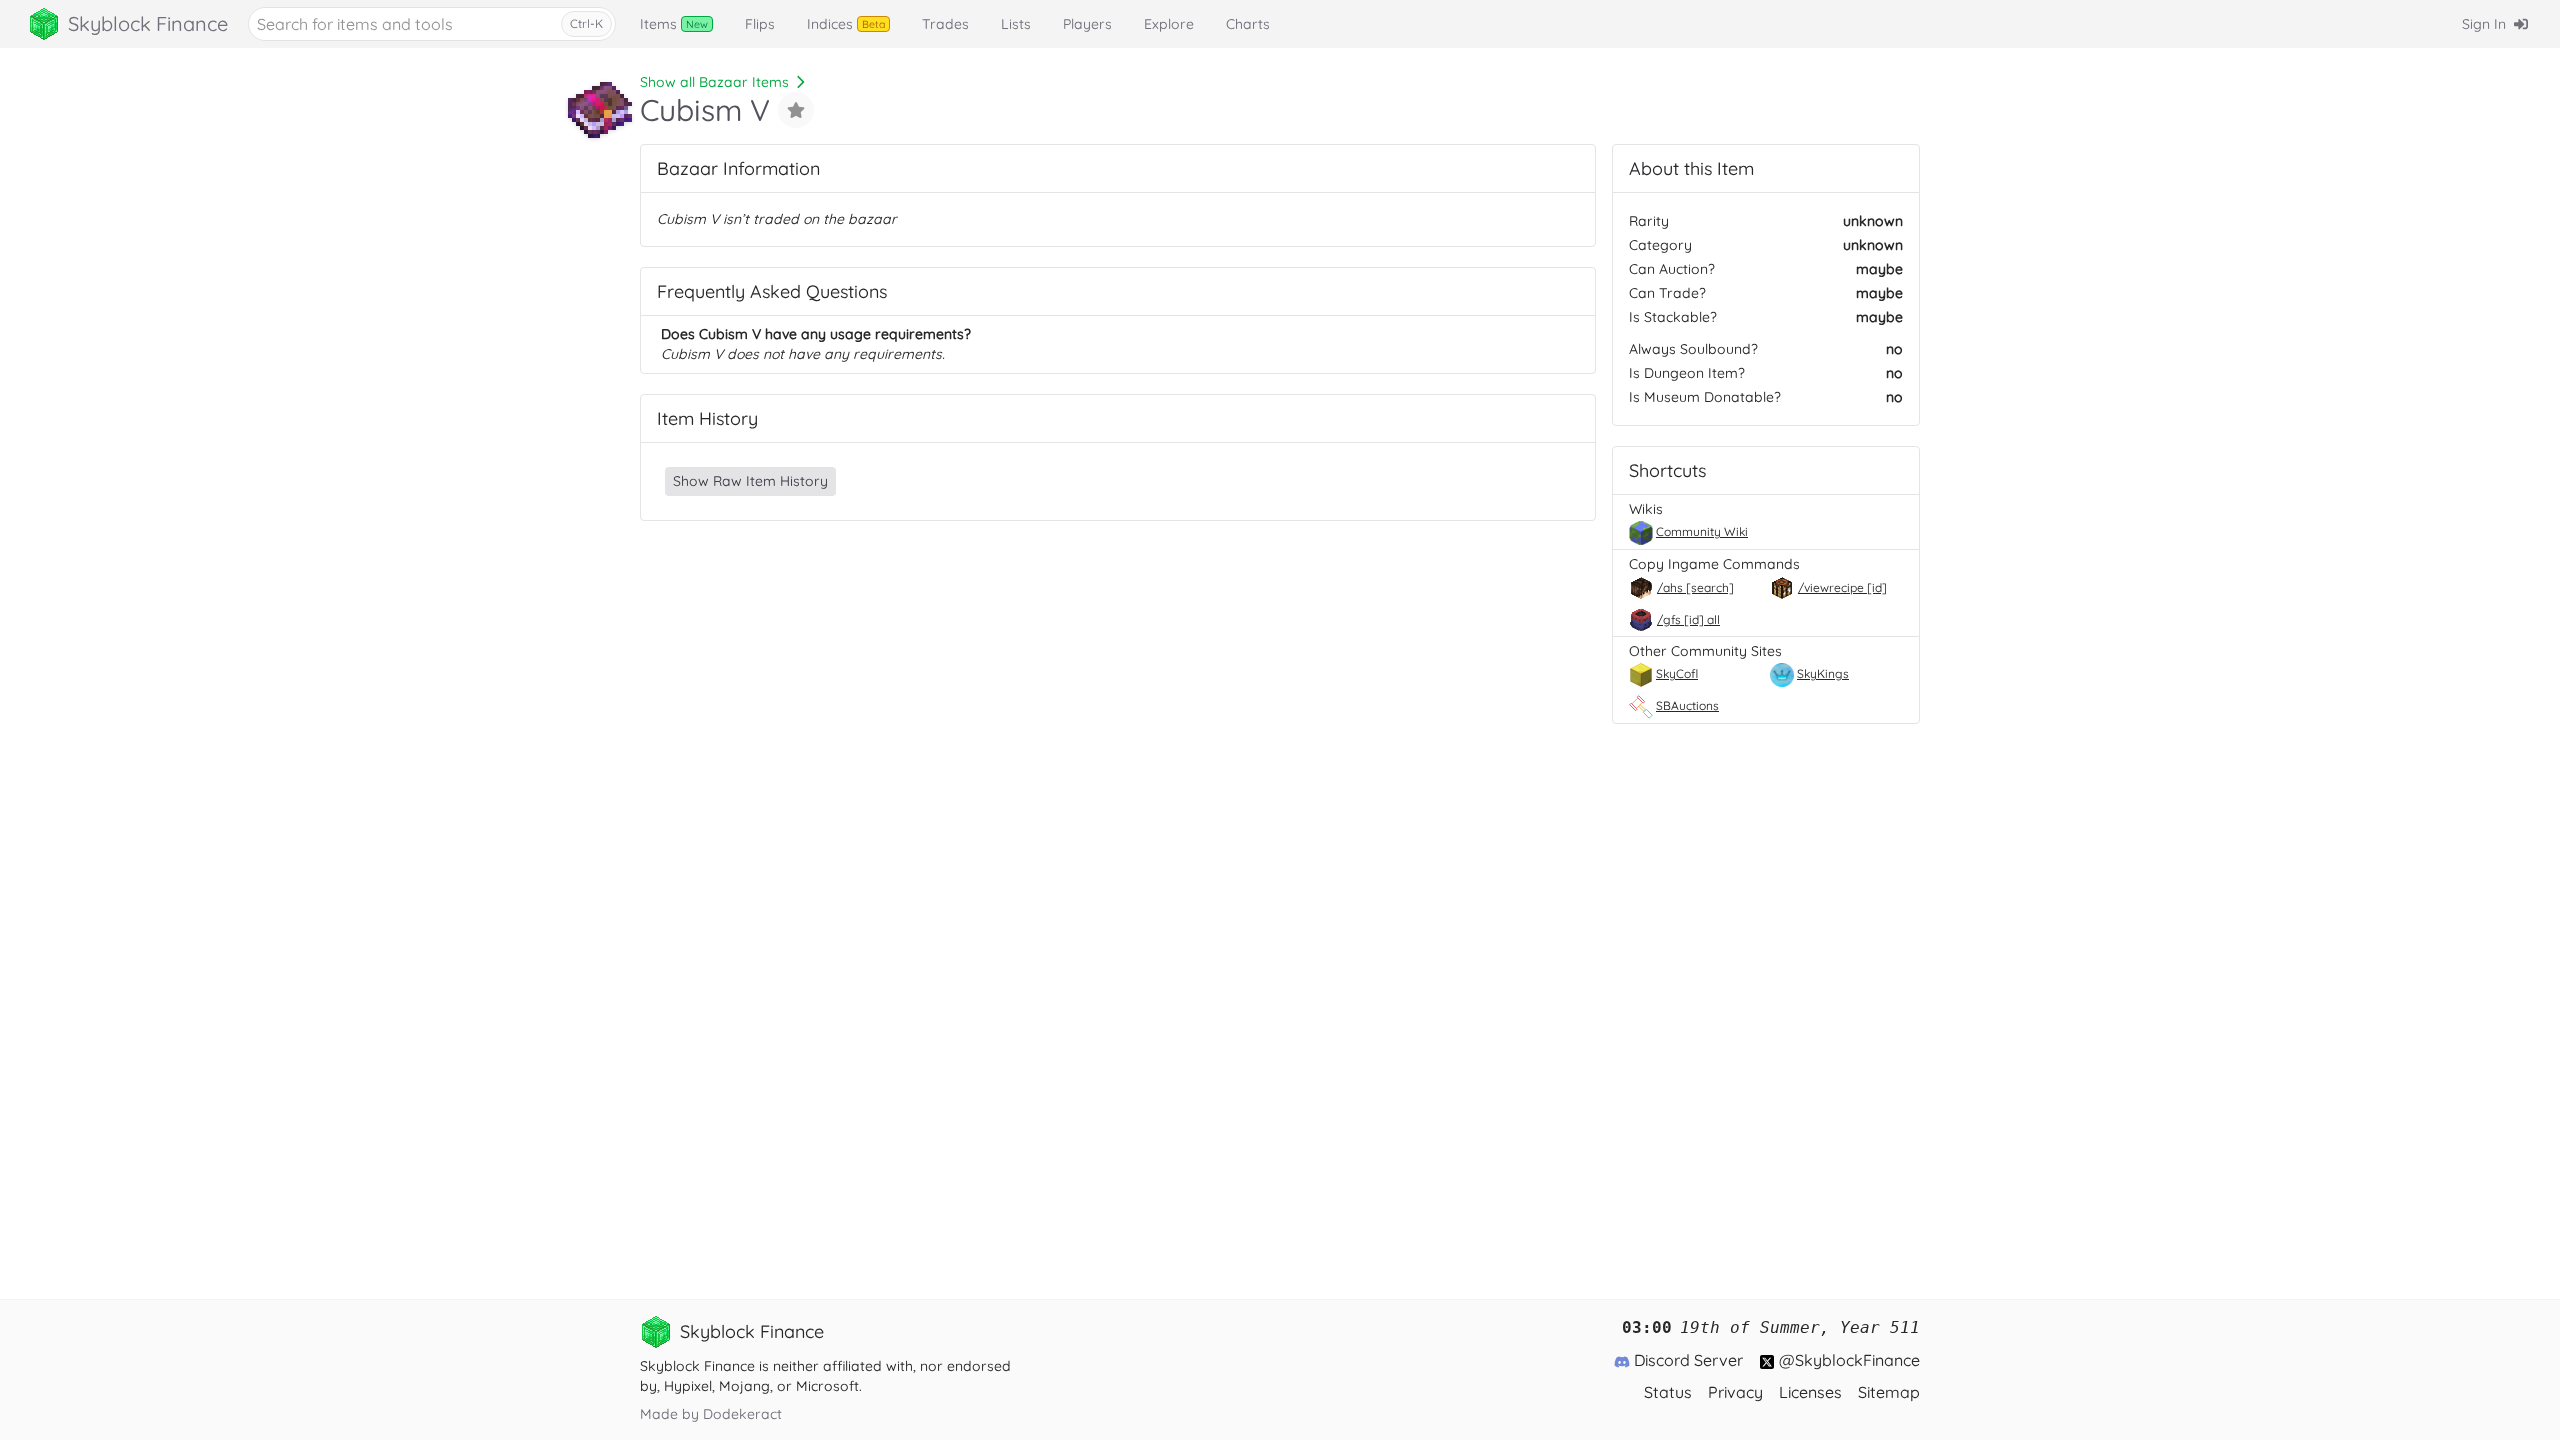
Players (1087, 24)
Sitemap (1889, 1392)
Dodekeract (742, 1414)
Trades (945, 24)
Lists (1016, 24)
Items (674, 24)
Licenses (1810, 1392)
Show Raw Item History (750, 481)
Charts (1248, 24)
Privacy (1735, 1392)
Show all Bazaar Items (714, 82)
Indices (846, 24)
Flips (760, 24)
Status (1668, 1392)
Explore (1169, 24)
